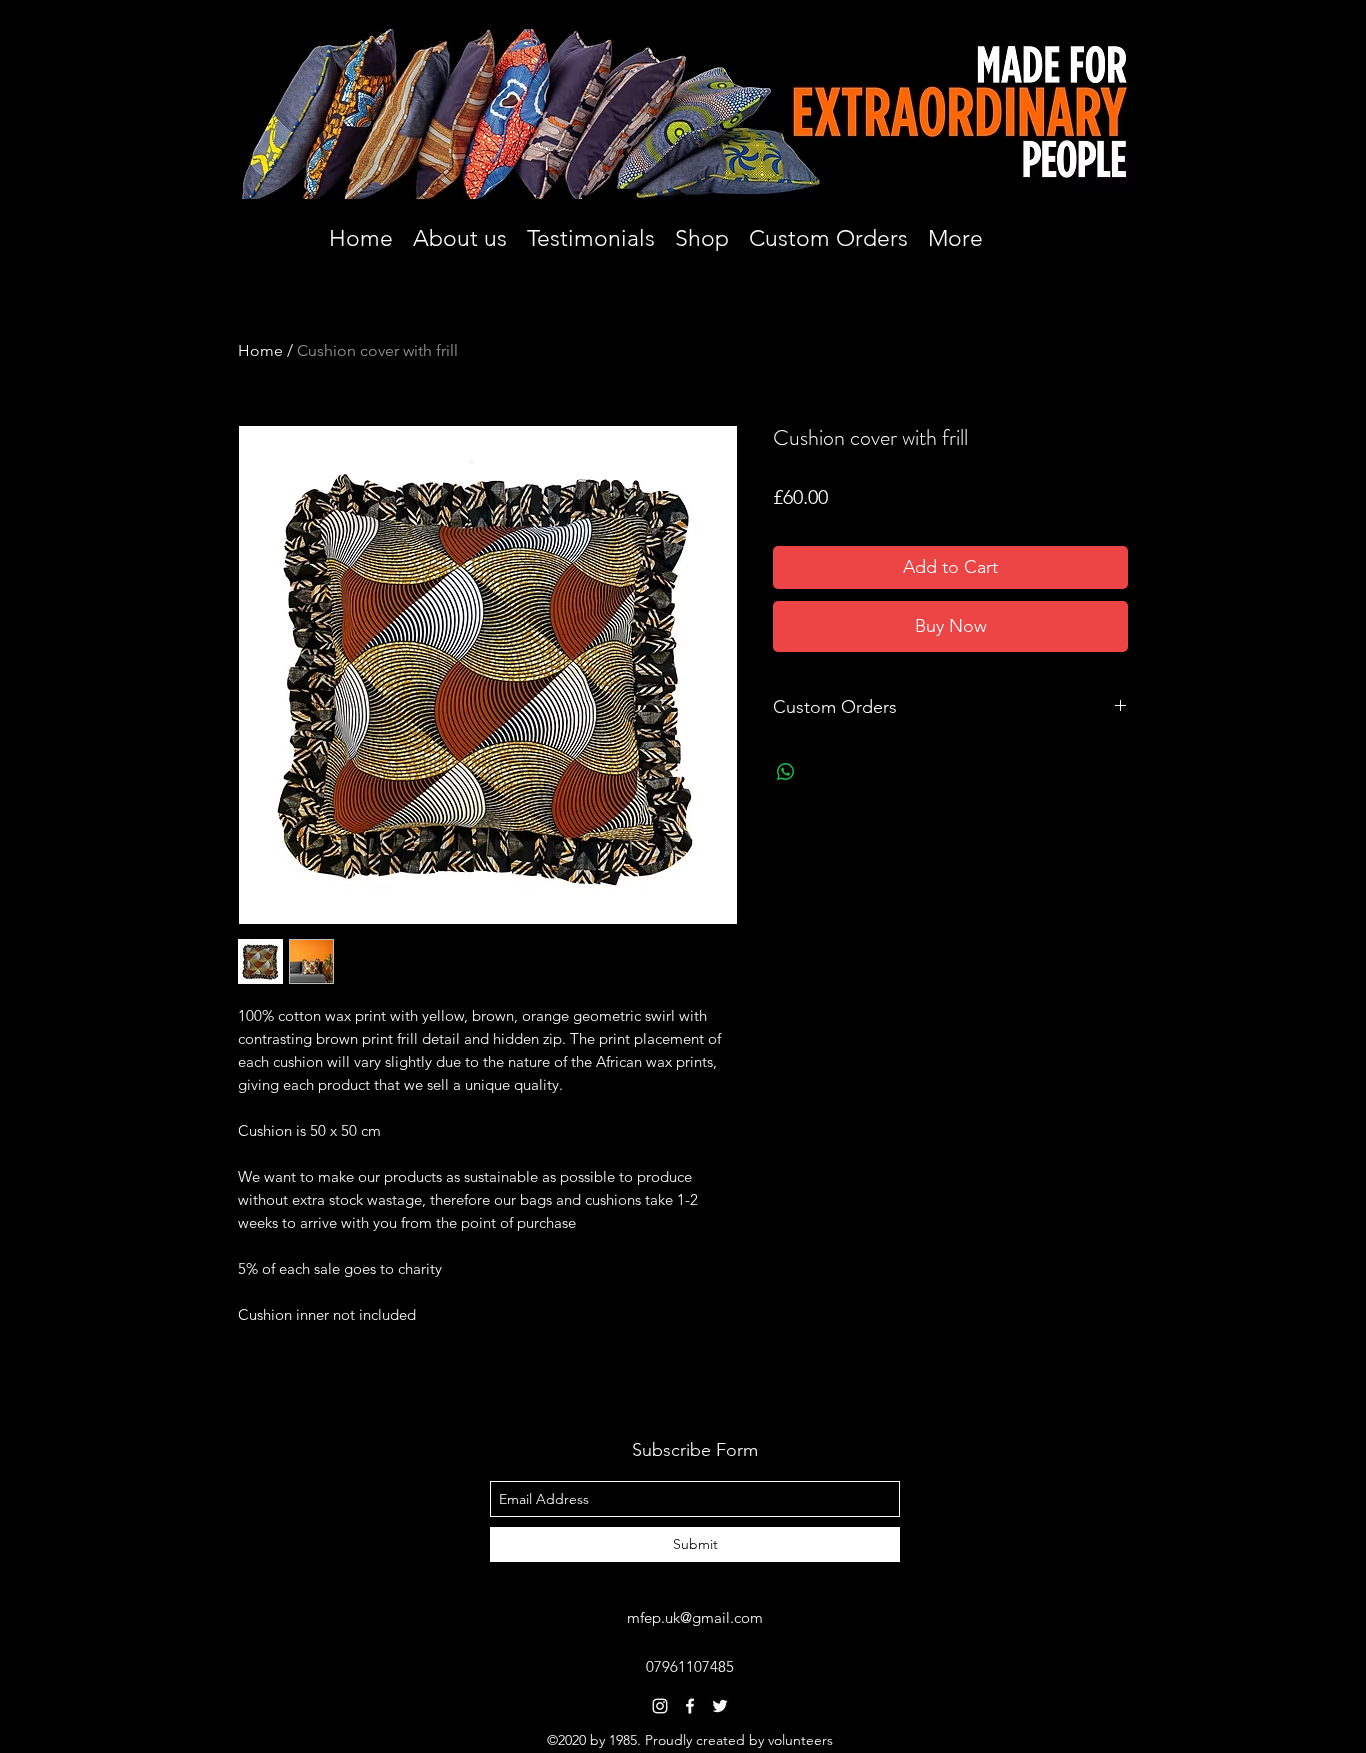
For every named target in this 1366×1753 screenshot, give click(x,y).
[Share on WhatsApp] (786, 772)
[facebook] (690, 1706)
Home (260, 350)
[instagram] (660, 1706)
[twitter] (720, 1706)
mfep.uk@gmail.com (695, 1617)
